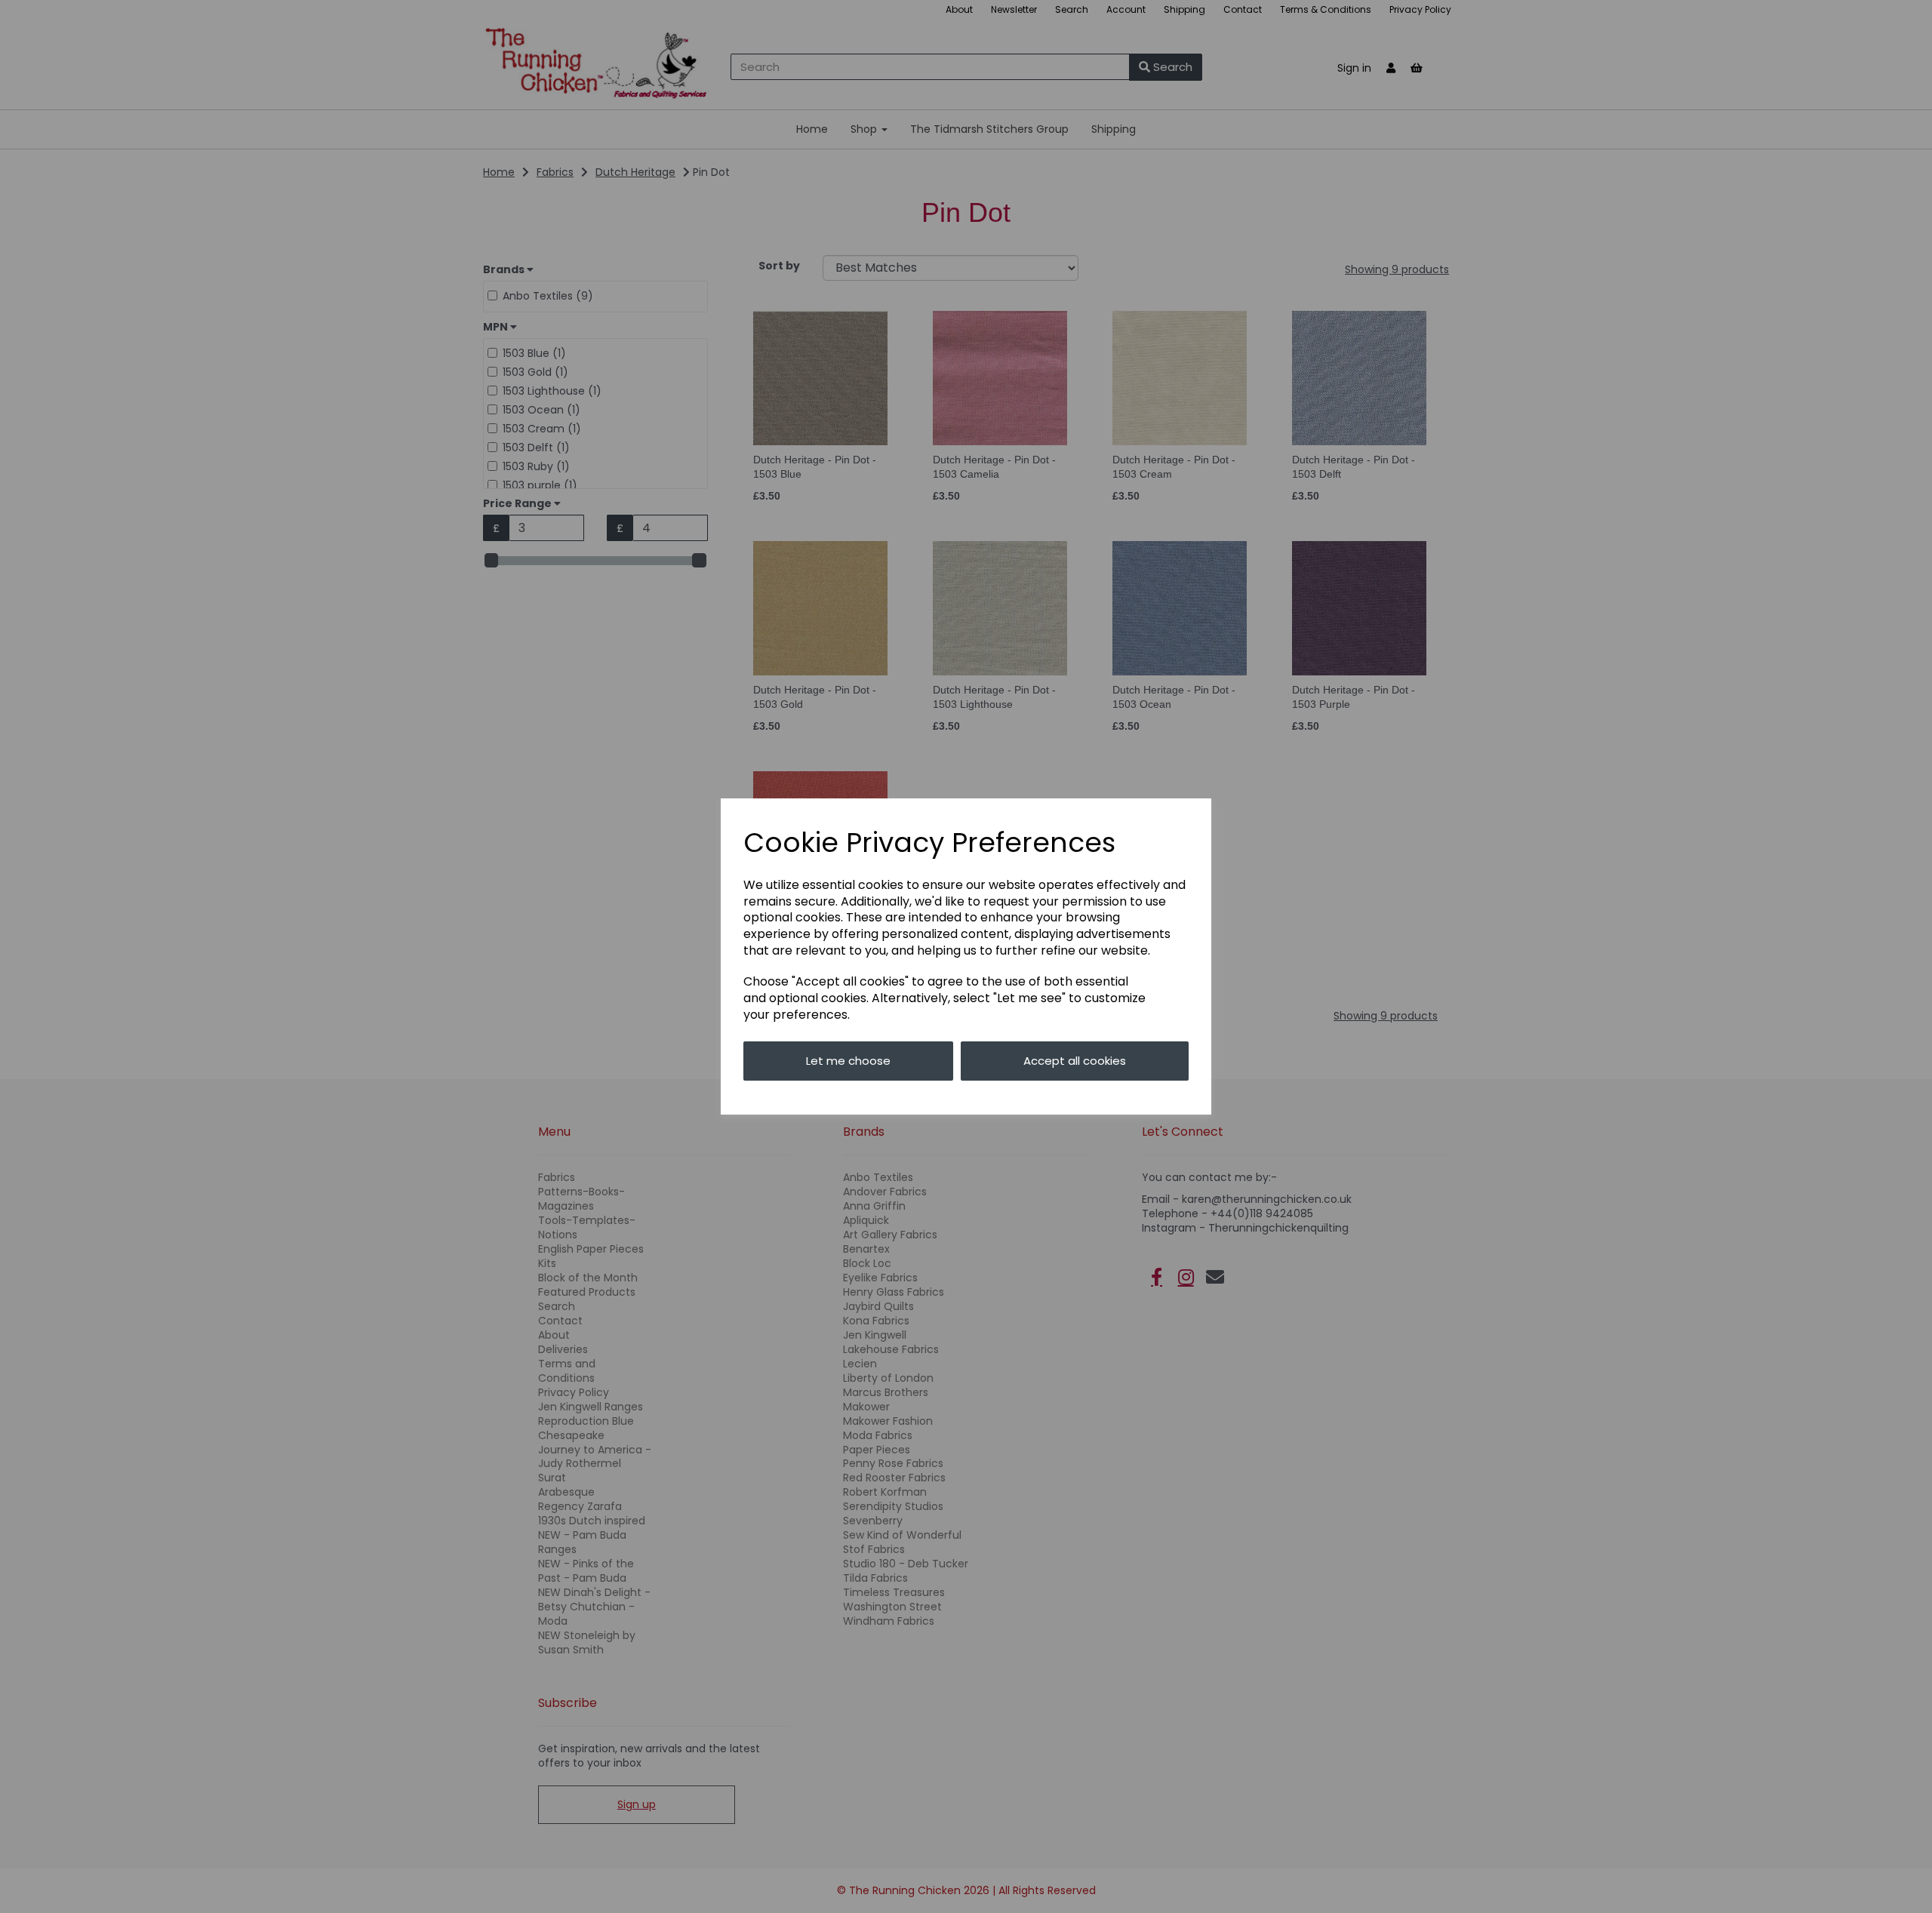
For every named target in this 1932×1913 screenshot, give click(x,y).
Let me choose (848, 1061)
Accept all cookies (1075, 1061)
